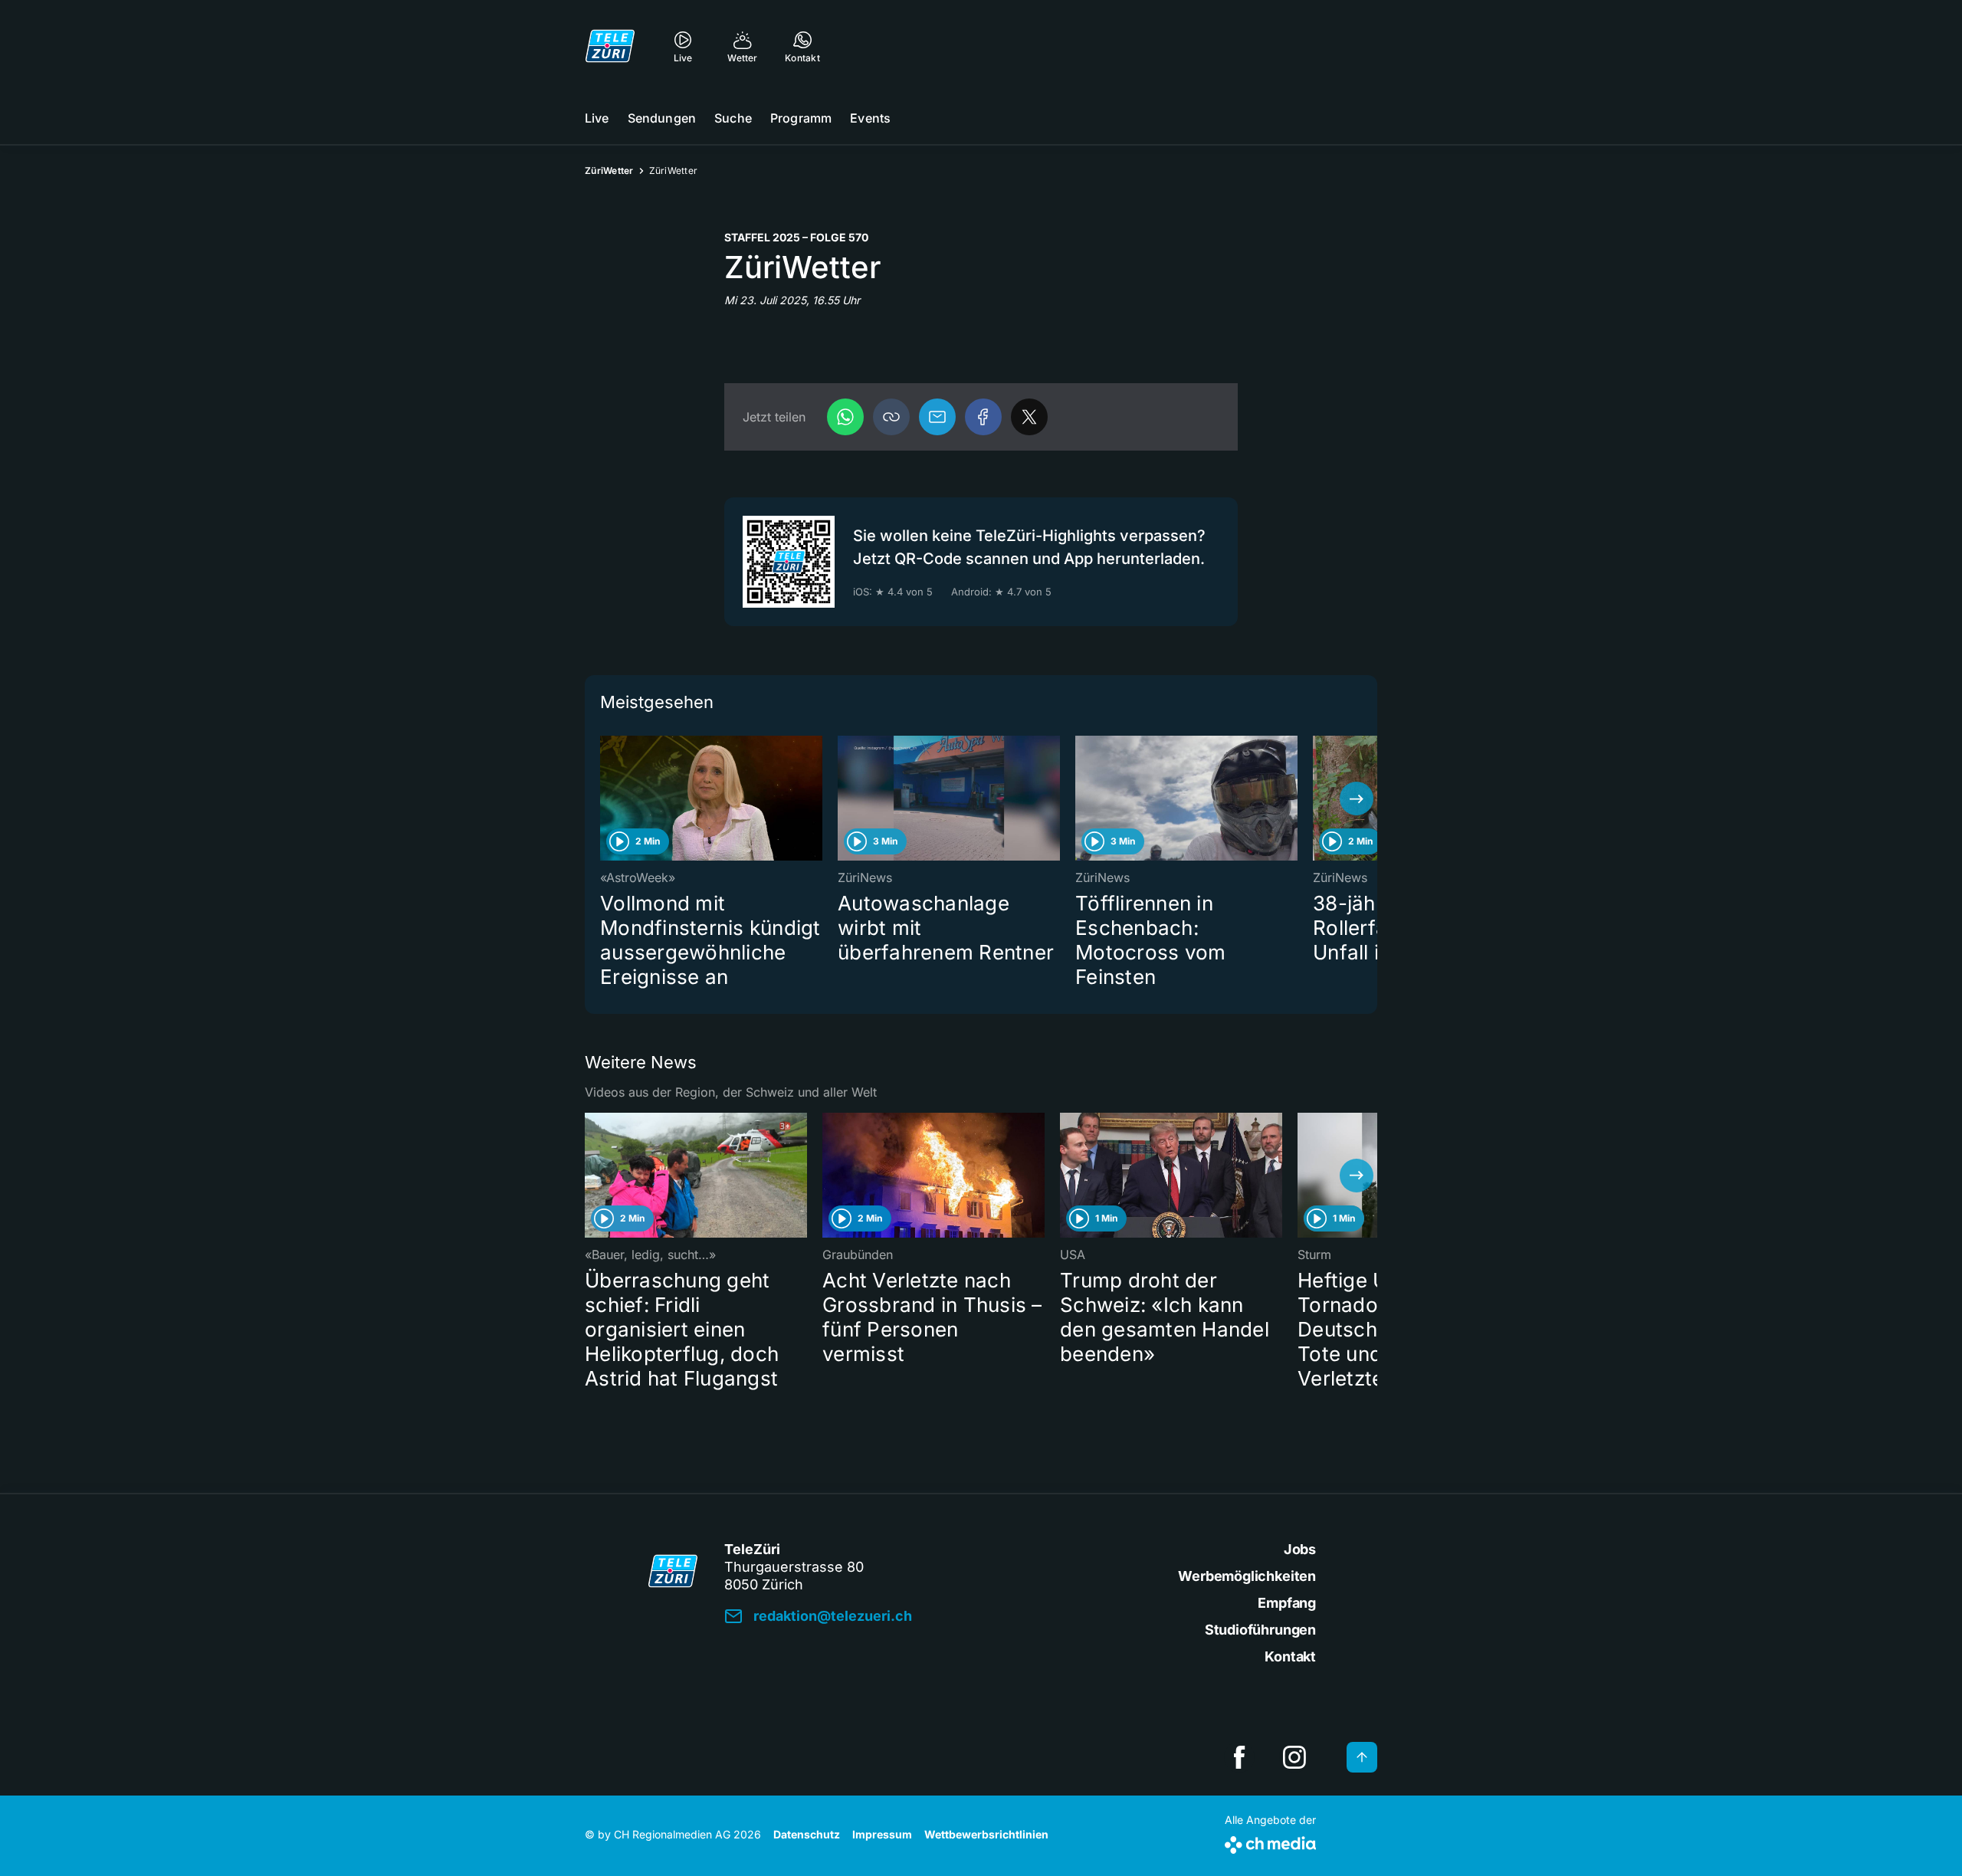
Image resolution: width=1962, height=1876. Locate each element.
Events (870, 118)
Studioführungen (1260, 1630)
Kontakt (1290, 1656)
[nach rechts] (1357, 799)
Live (597, 118)
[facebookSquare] (1239, 1757)
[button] (891, 417)
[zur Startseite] (610, 46)
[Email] (937, 417)
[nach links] (605, 799)
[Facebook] (983, 417)
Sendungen (662, 118)
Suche (733, 118)
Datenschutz (807, 1834)
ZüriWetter (609, 171)
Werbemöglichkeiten (1247, 1576)
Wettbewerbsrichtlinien (986, 1834)
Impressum (882, 1834)
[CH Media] (1270, 1842)
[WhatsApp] (845, 417)
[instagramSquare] (1294, 1757)
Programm (801, 118)
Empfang (1287, 1603)
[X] (1029, 417)
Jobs (1300, 1549)
